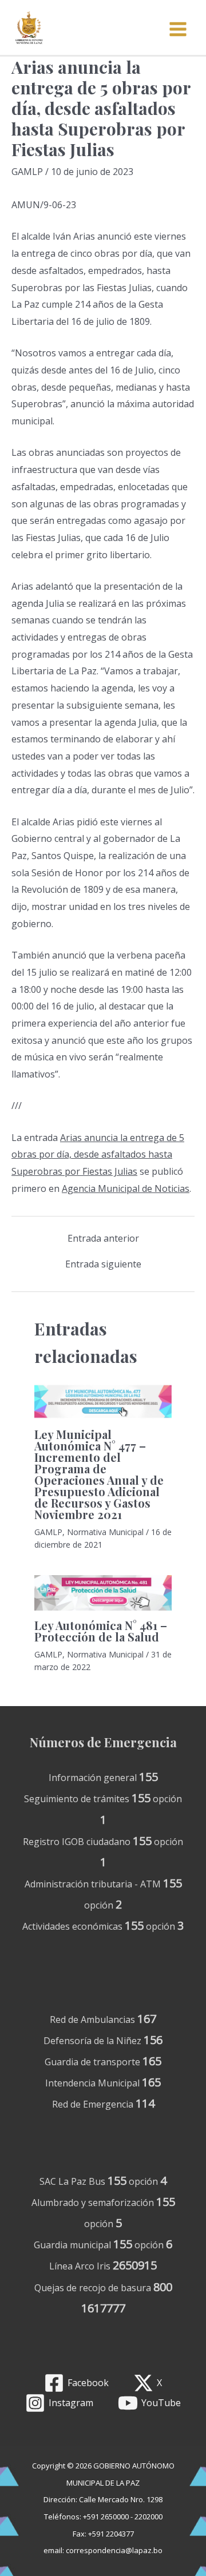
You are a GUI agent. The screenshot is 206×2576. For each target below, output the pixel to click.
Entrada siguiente (103, 1264)
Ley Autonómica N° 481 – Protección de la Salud (101, 1631)
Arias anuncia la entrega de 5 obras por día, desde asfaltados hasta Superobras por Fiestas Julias (98, 1154)
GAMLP (27, 172)
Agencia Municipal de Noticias (126, 1188)
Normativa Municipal (105, 1532)
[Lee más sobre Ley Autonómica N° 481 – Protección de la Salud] (103, 1593)
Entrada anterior (103, 1238)
